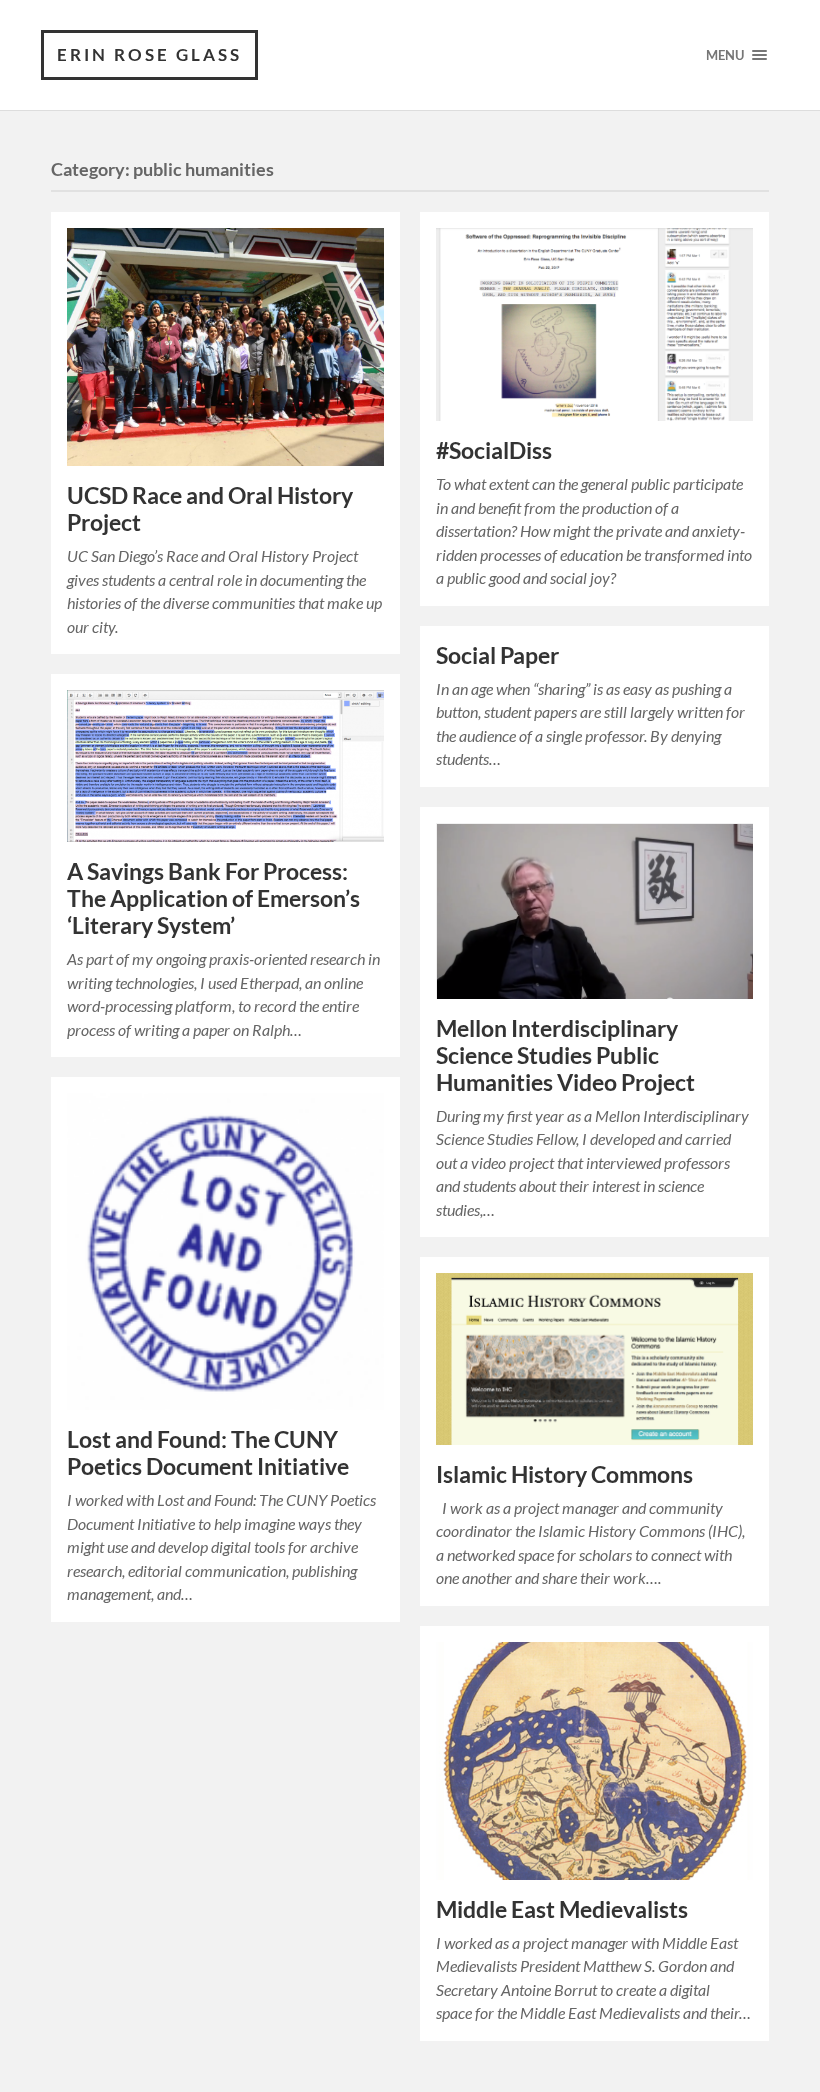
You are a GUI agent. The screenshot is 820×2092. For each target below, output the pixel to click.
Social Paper (497, 655)
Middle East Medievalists (562, 1909)
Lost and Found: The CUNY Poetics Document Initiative (208, 1453)
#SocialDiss (494, 450)
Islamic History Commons (564, 1474)
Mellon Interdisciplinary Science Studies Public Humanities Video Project (565, 1055)
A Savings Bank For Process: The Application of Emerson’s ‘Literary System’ (213, 898)
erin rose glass (149, 54)
